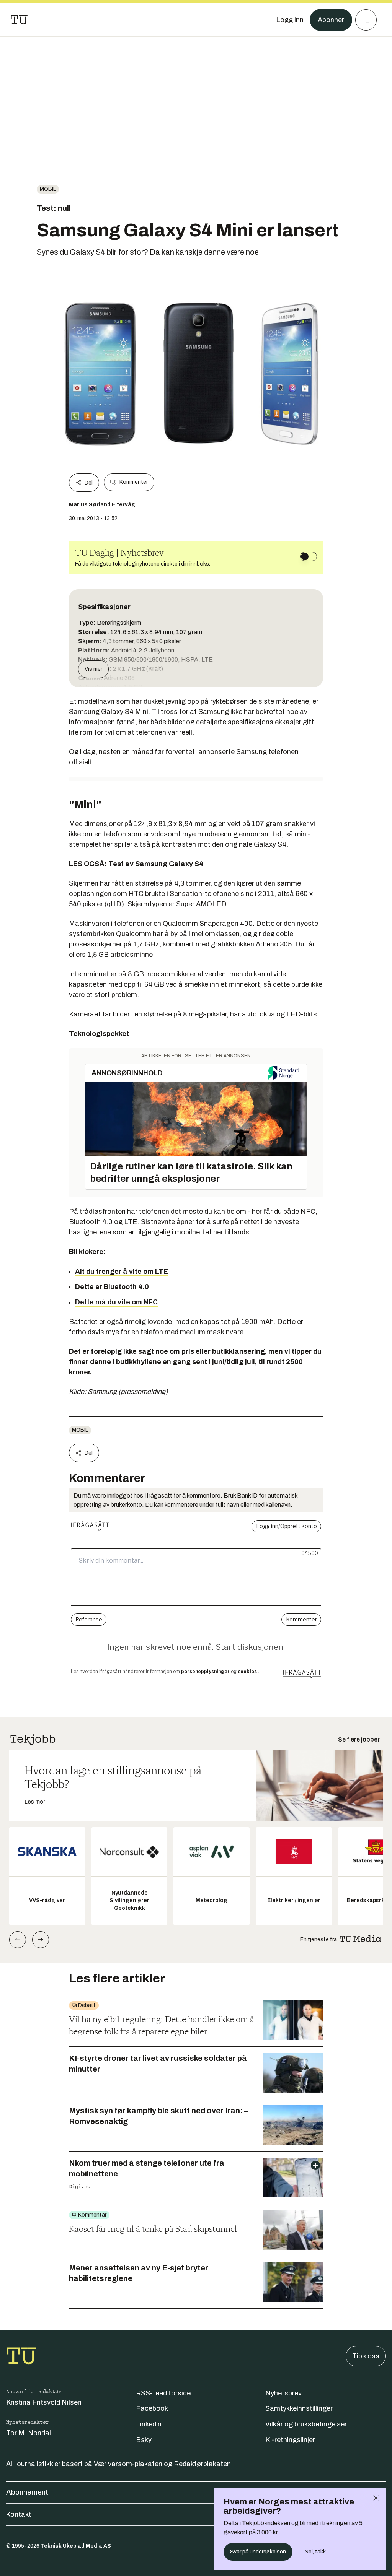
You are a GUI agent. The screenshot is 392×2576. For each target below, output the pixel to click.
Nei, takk (315, 2552)
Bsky (144, 2440)
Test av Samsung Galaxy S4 (156, 864)
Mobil (48, 189)
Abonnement (27, 2492)
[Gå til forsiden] (19, 20)
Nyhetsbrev (283, 2393)
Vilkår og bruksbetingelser (306, 2424)
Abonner (331, 20)
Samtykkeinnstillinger (299, 2408)
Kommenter (134, 482)
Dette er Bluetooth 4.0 (112, 1287)
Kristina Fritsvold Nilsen (44, 2402)
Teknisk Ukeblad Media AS (76, 2546)
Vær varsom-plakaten (128, 2464)
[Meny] (366, 20)
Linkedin (149, 2424)
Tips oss (366, 2356)
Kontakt (19, 2514)
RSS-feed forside (163, 2393)
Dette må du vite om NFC (116, 1302)
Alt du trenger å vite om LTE (122, 1272)
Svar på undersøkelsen (258, 2552)
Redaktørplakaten (202, 2464)
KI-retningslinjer (290, 2440)
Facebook (152, 2408)
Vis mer (93, 669)
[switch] (309, 556)
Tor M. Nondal (29, 2433)
